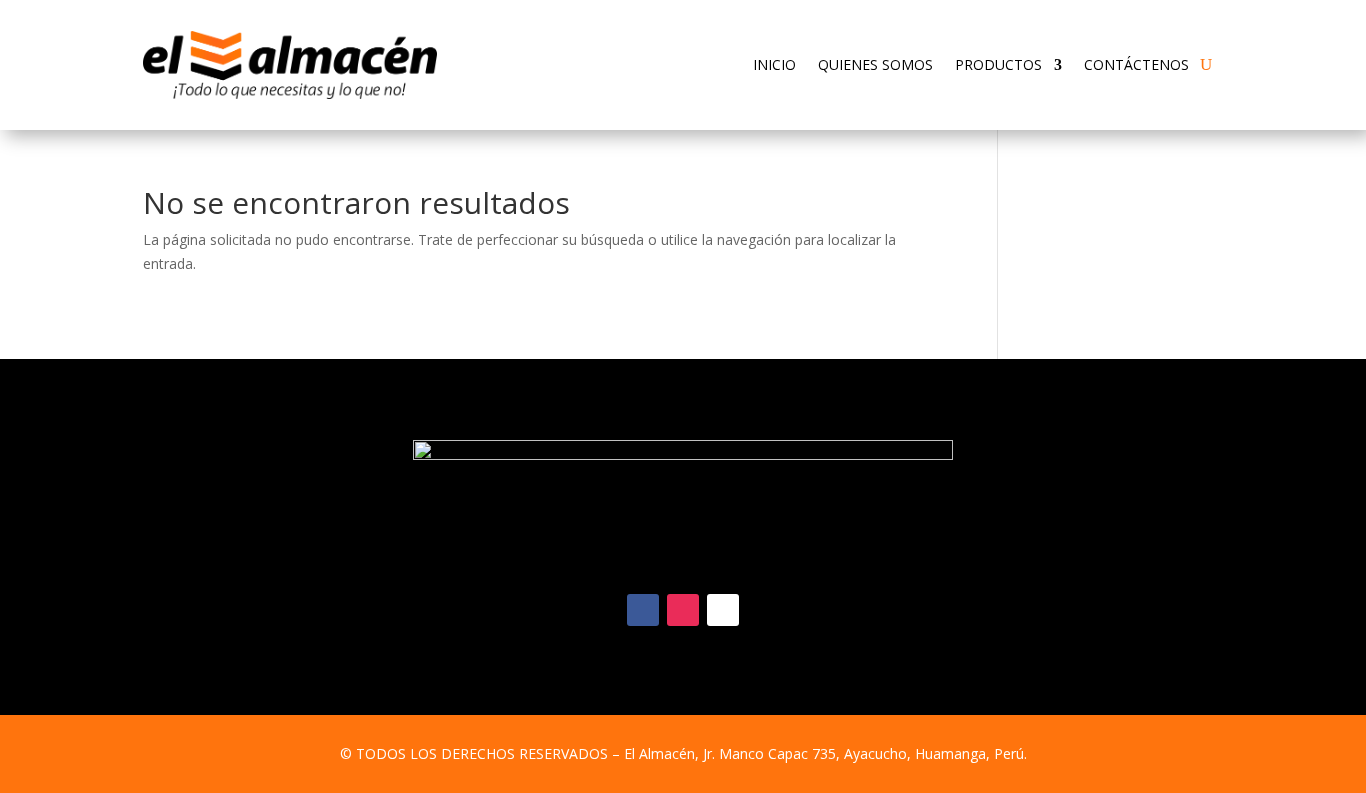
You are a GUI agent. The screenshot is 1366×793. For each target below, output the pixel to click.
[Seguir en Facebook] (643, 610)
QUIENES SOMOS (875, 64)
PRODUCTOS (998, 64)
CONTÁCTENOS (1136, 64)
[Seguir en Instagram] (683, 610)
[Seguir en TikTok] (723, 610)
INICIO (774, 64)
